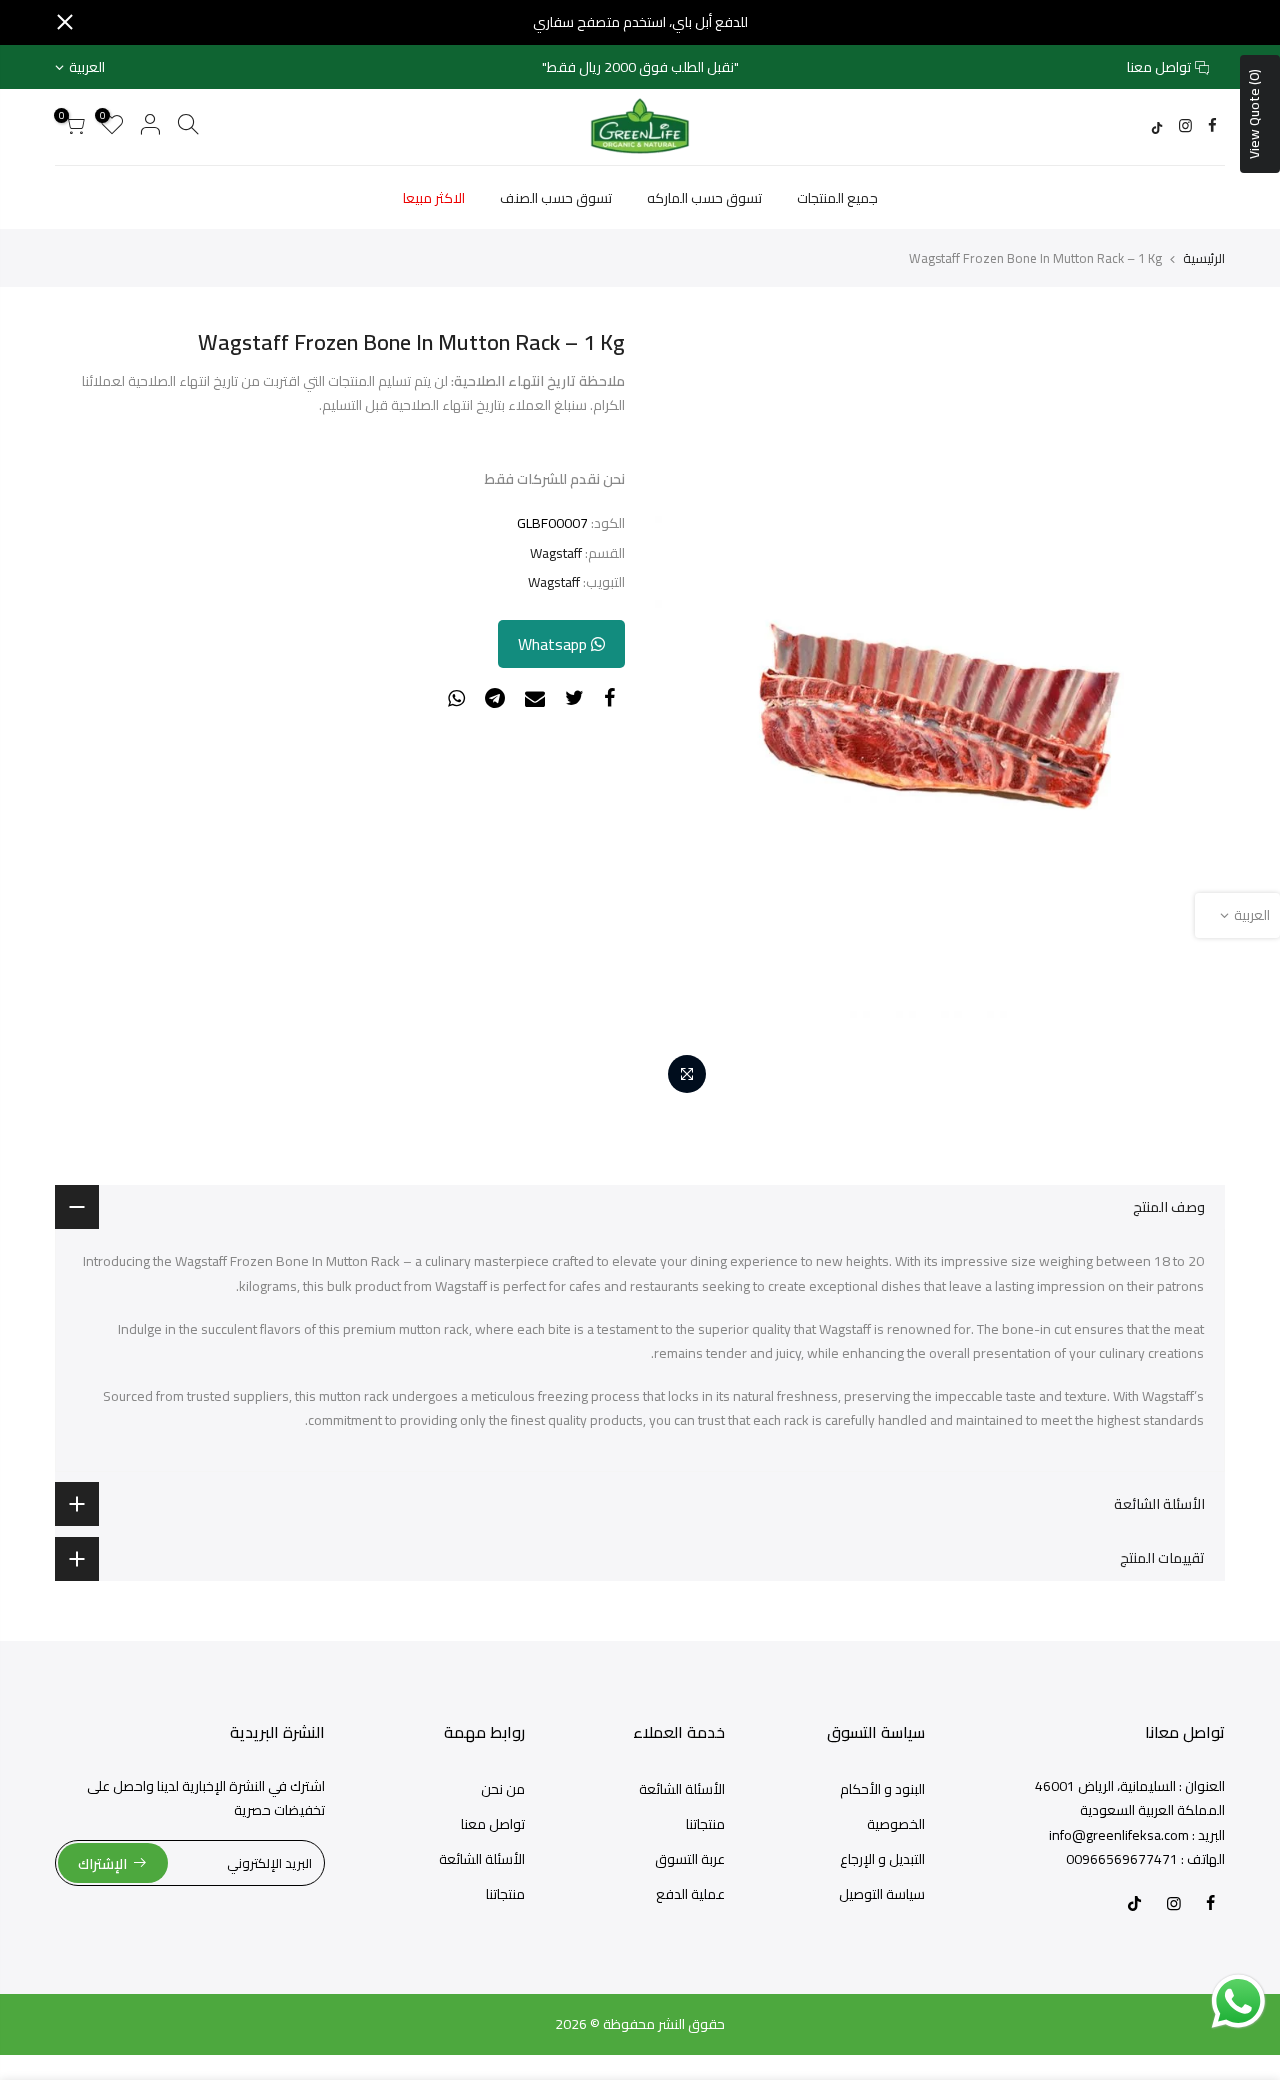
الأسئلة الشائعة (682, 1789)
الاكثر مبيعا (434, 198)
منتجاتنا (705, 1824)
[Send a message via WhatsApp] (1238, 2001)
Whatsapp (554, 644)
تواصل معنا (1159, 67)
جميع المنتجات (837, 198)
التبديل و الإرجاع (882, 1859)
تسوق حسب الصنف (556, 198)
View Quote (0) (1254, 114)
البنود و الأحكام (882, 1789)
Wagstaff (556, 553)
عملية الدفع (690, 1894)
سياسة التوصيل (882, 1894)
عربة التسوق (690, 1859)
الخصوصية (896, 1824)
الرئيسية (1204, 258)
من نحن (503, 1789)
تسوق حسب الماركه (704, 198)
